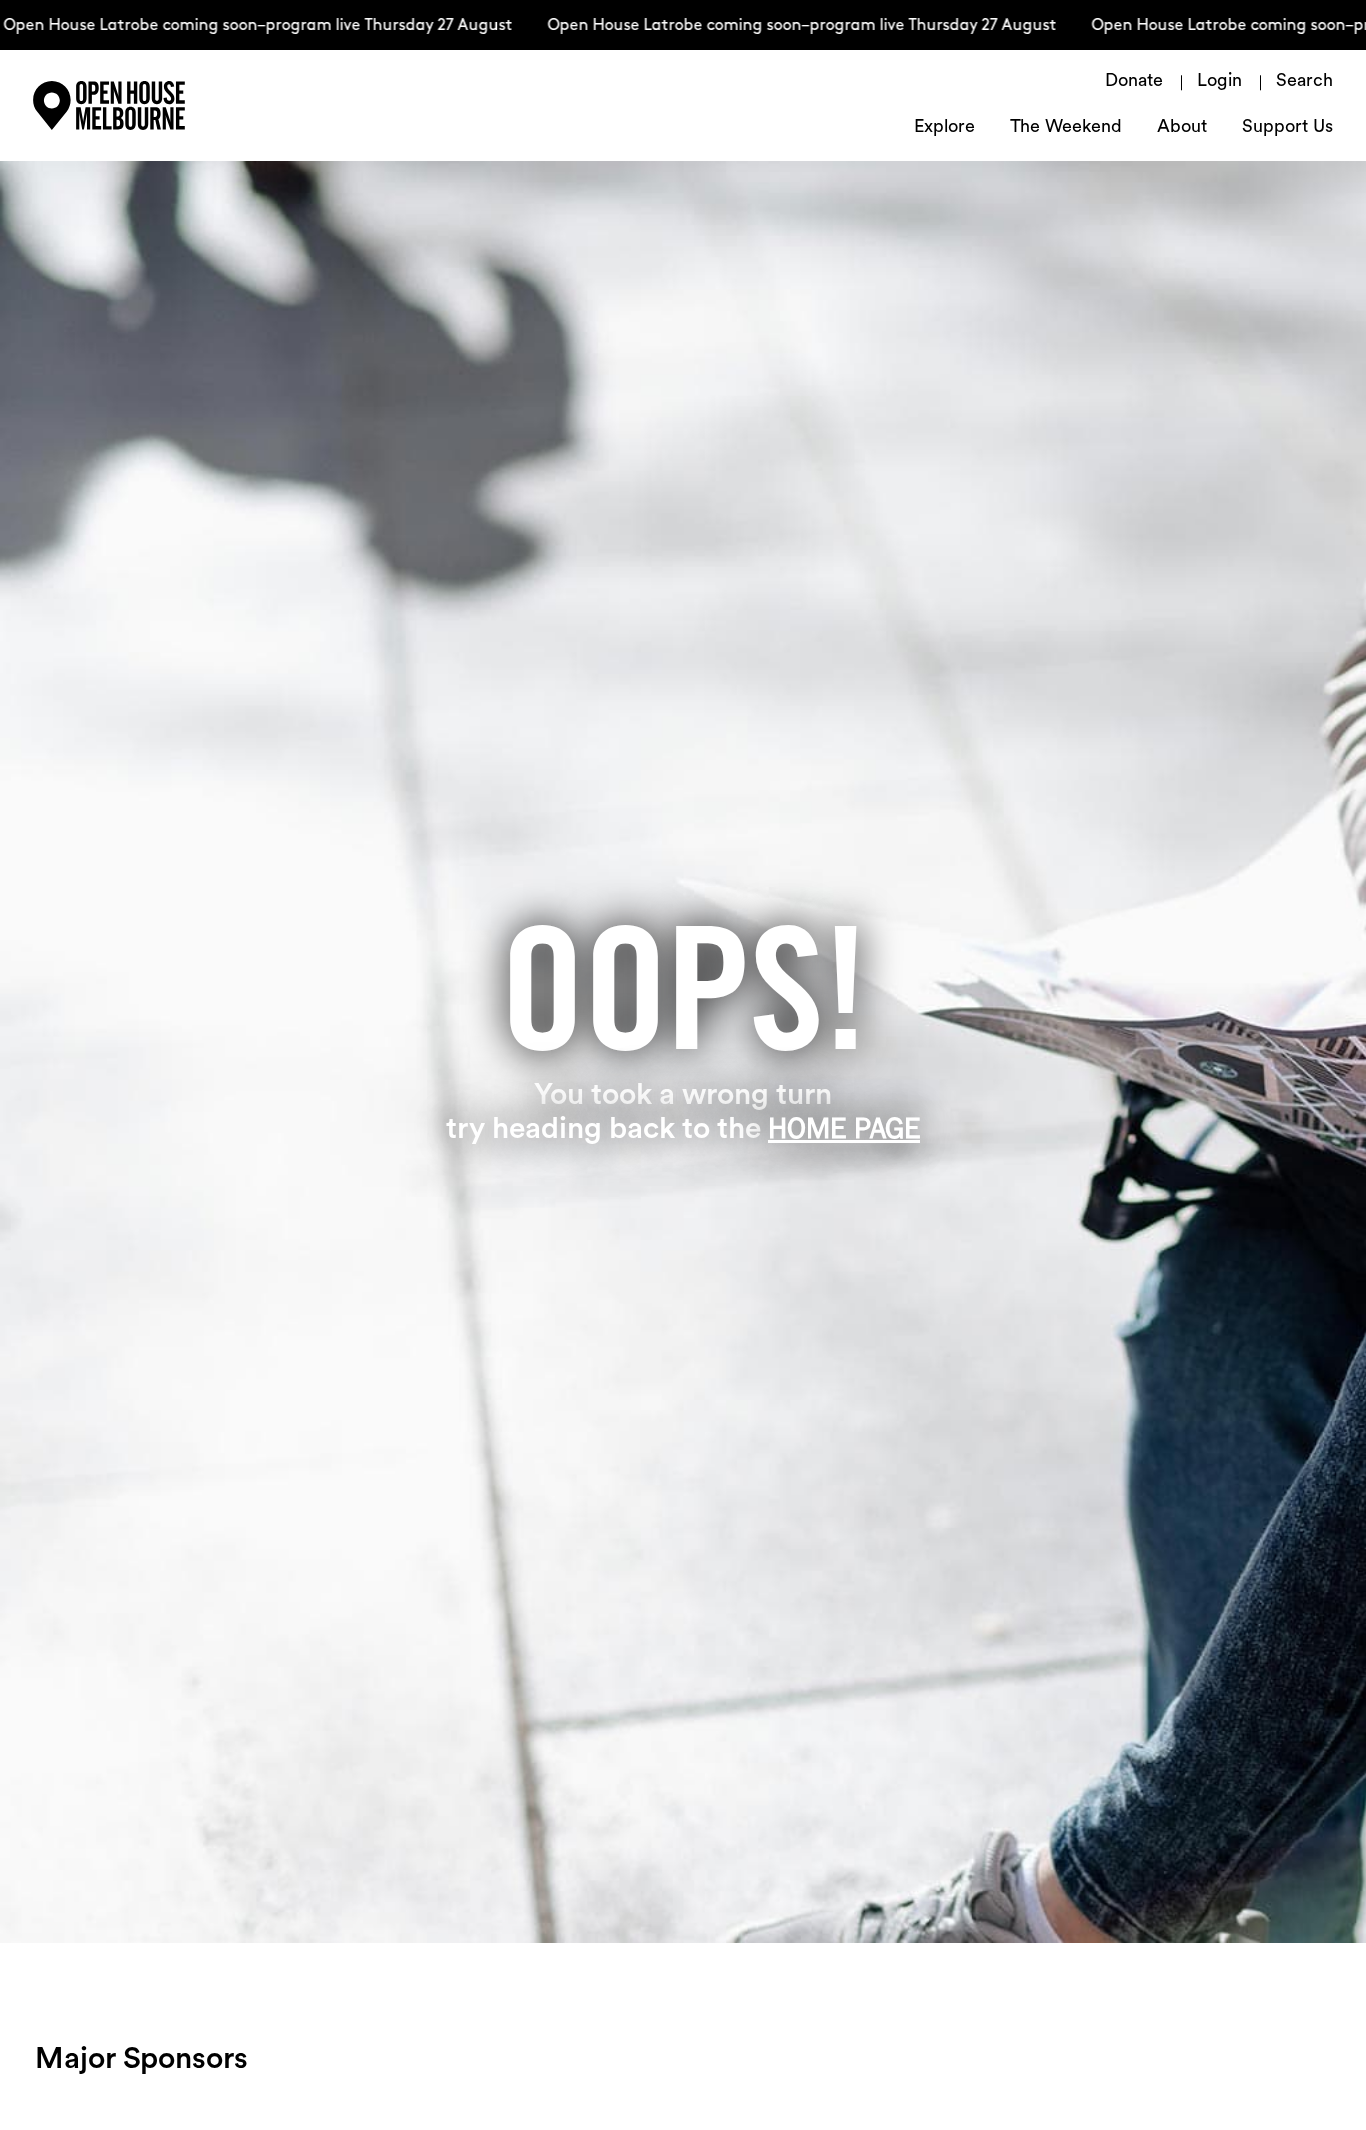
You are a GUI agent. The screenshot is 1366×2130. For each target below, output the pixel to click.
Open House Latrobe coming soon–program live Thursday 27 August (776, 26)
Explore (944, 128)
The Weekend (1066, 128)
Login (1219, 82)
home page (844, 1128)
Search (1304, 82)
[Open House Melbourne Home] (163, 105)
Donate (1134, 82)
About (1182, 128)
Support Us (1287, 128)
